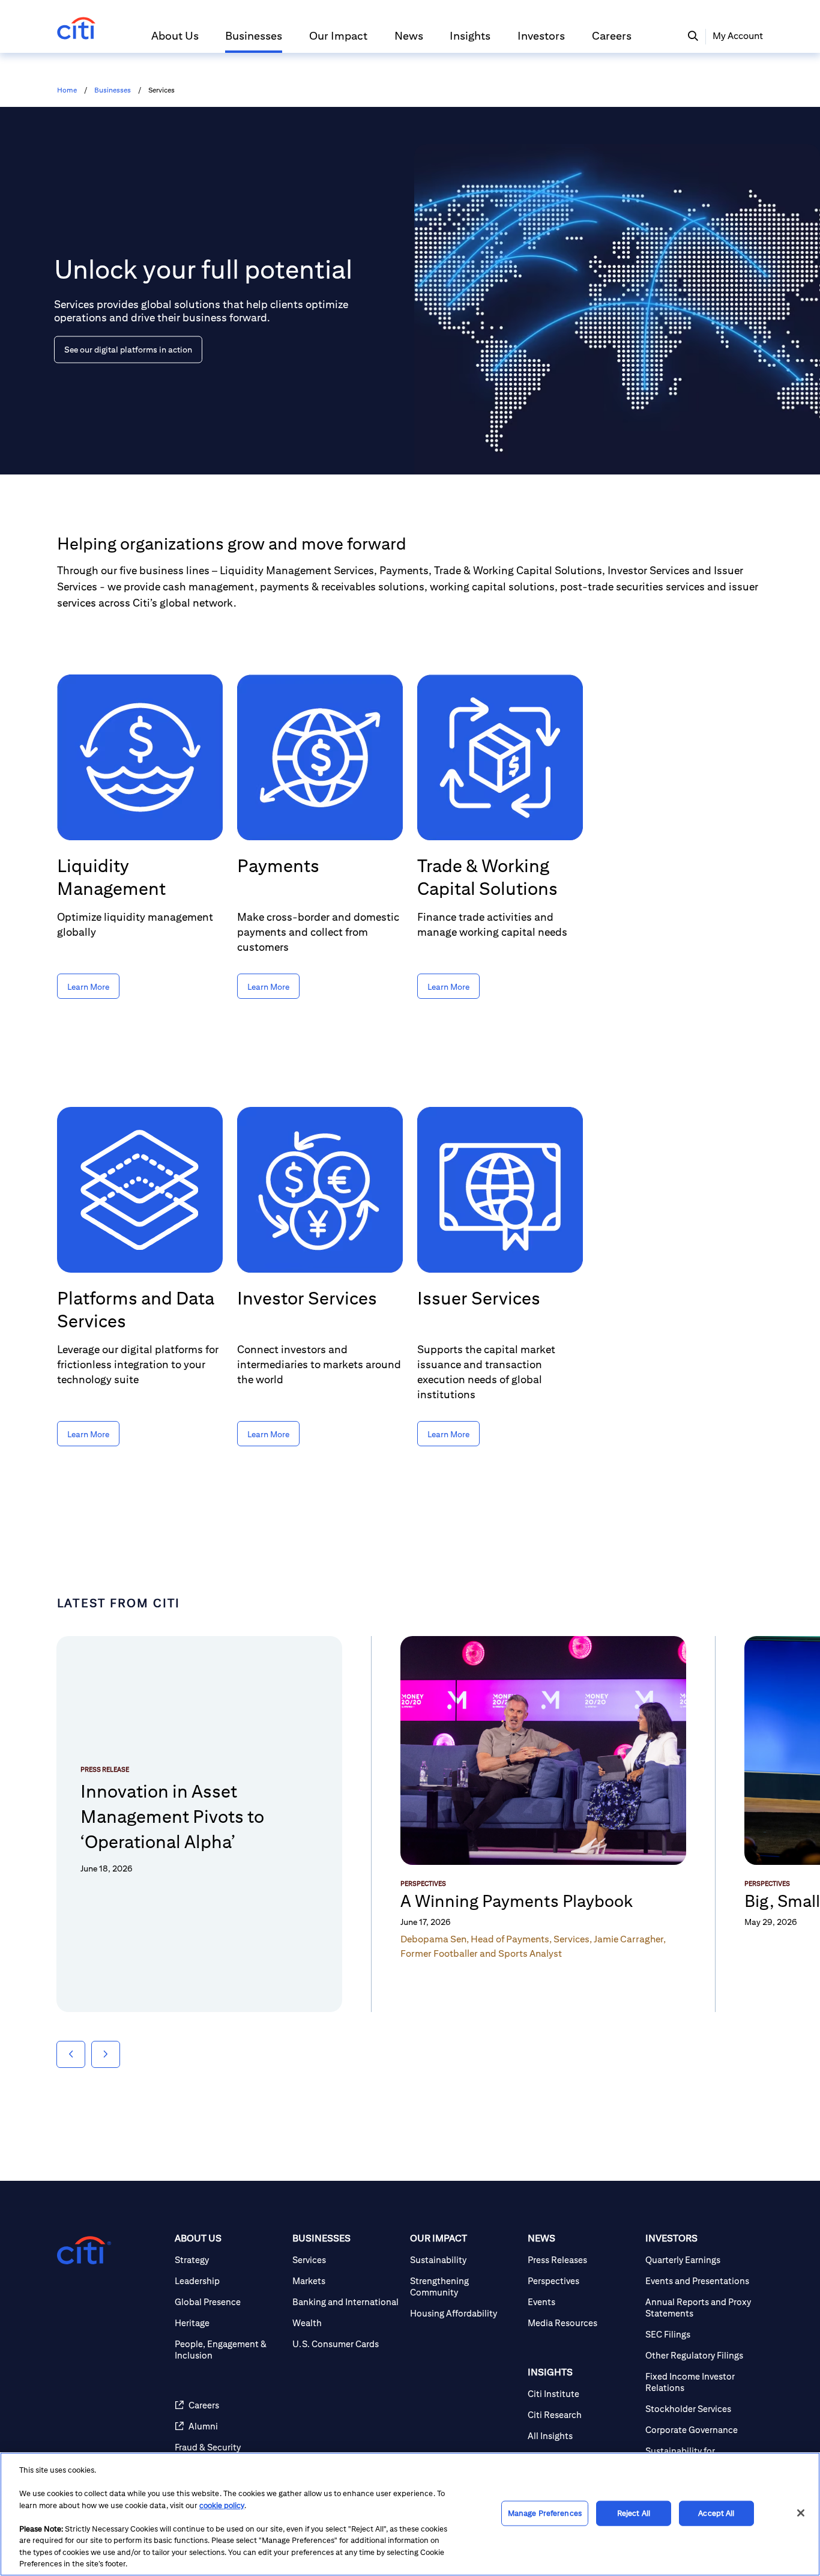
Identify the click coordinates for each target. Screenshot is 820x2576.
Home (67, 90)
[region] (410, 2514)
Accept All (716, 2513)
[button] (175, 41)
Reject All (634, 2513)
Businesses (113, 90)
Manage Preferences (545, 2513)
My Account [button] (738, 36)
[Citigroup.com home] (84, 2250)
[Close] (801, 2513)
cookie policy (222, 2505)
